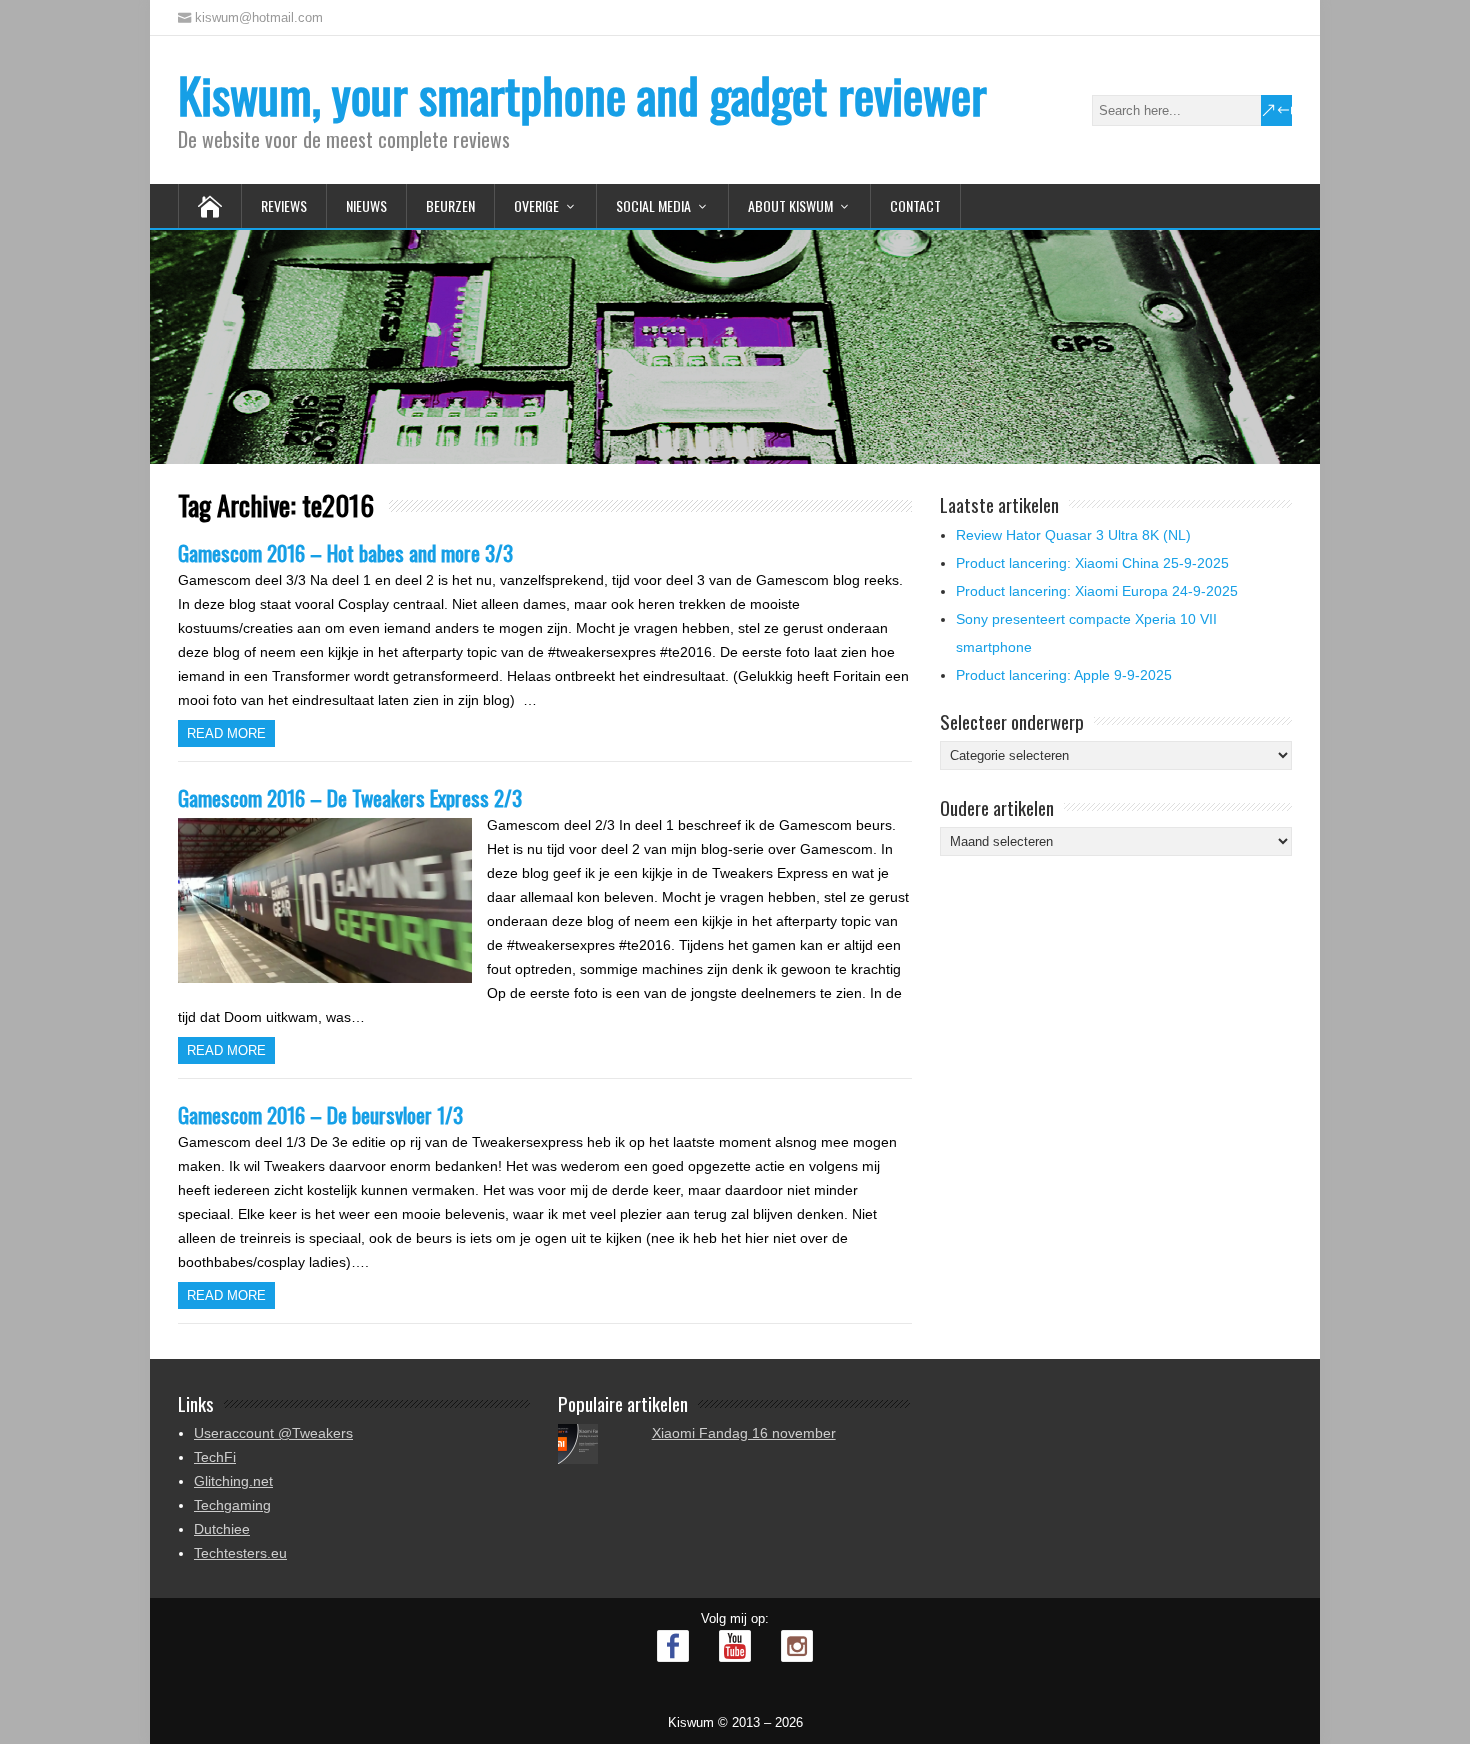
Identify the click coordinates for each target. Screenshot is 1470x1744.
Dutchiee (222, 1529)
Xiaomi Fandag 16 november (744, 1433)
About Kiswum (790, 205)
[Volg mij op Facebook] (673, 1646)
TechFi (215, 1457)
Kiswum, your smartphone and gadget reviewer (582, 94)
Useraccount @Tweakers (273, 1433)
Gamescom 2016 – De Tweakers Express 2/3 (350, 797)
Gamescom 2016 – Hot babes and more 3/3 (345, 552)
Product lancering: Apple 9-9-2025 (1064, 675)
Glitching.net (233, 1481)
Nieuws (366, 205)
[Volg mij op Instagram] (797, 1646)
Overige (536, 205)
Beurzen (450, 205)
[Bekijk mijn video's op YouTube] (735, 1646)
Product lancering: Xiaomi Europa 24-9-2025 (1097, 591)
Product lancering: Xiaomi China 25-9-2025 (1092, 563)
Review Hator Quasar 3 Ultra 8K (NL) (1073, 535)
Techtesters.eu (240, 1553)
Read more (226, 733)
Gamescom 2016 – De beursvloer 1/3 (320, 1114)
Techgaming (232, 1505)
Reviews (284, 205)
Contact (915, 205)
